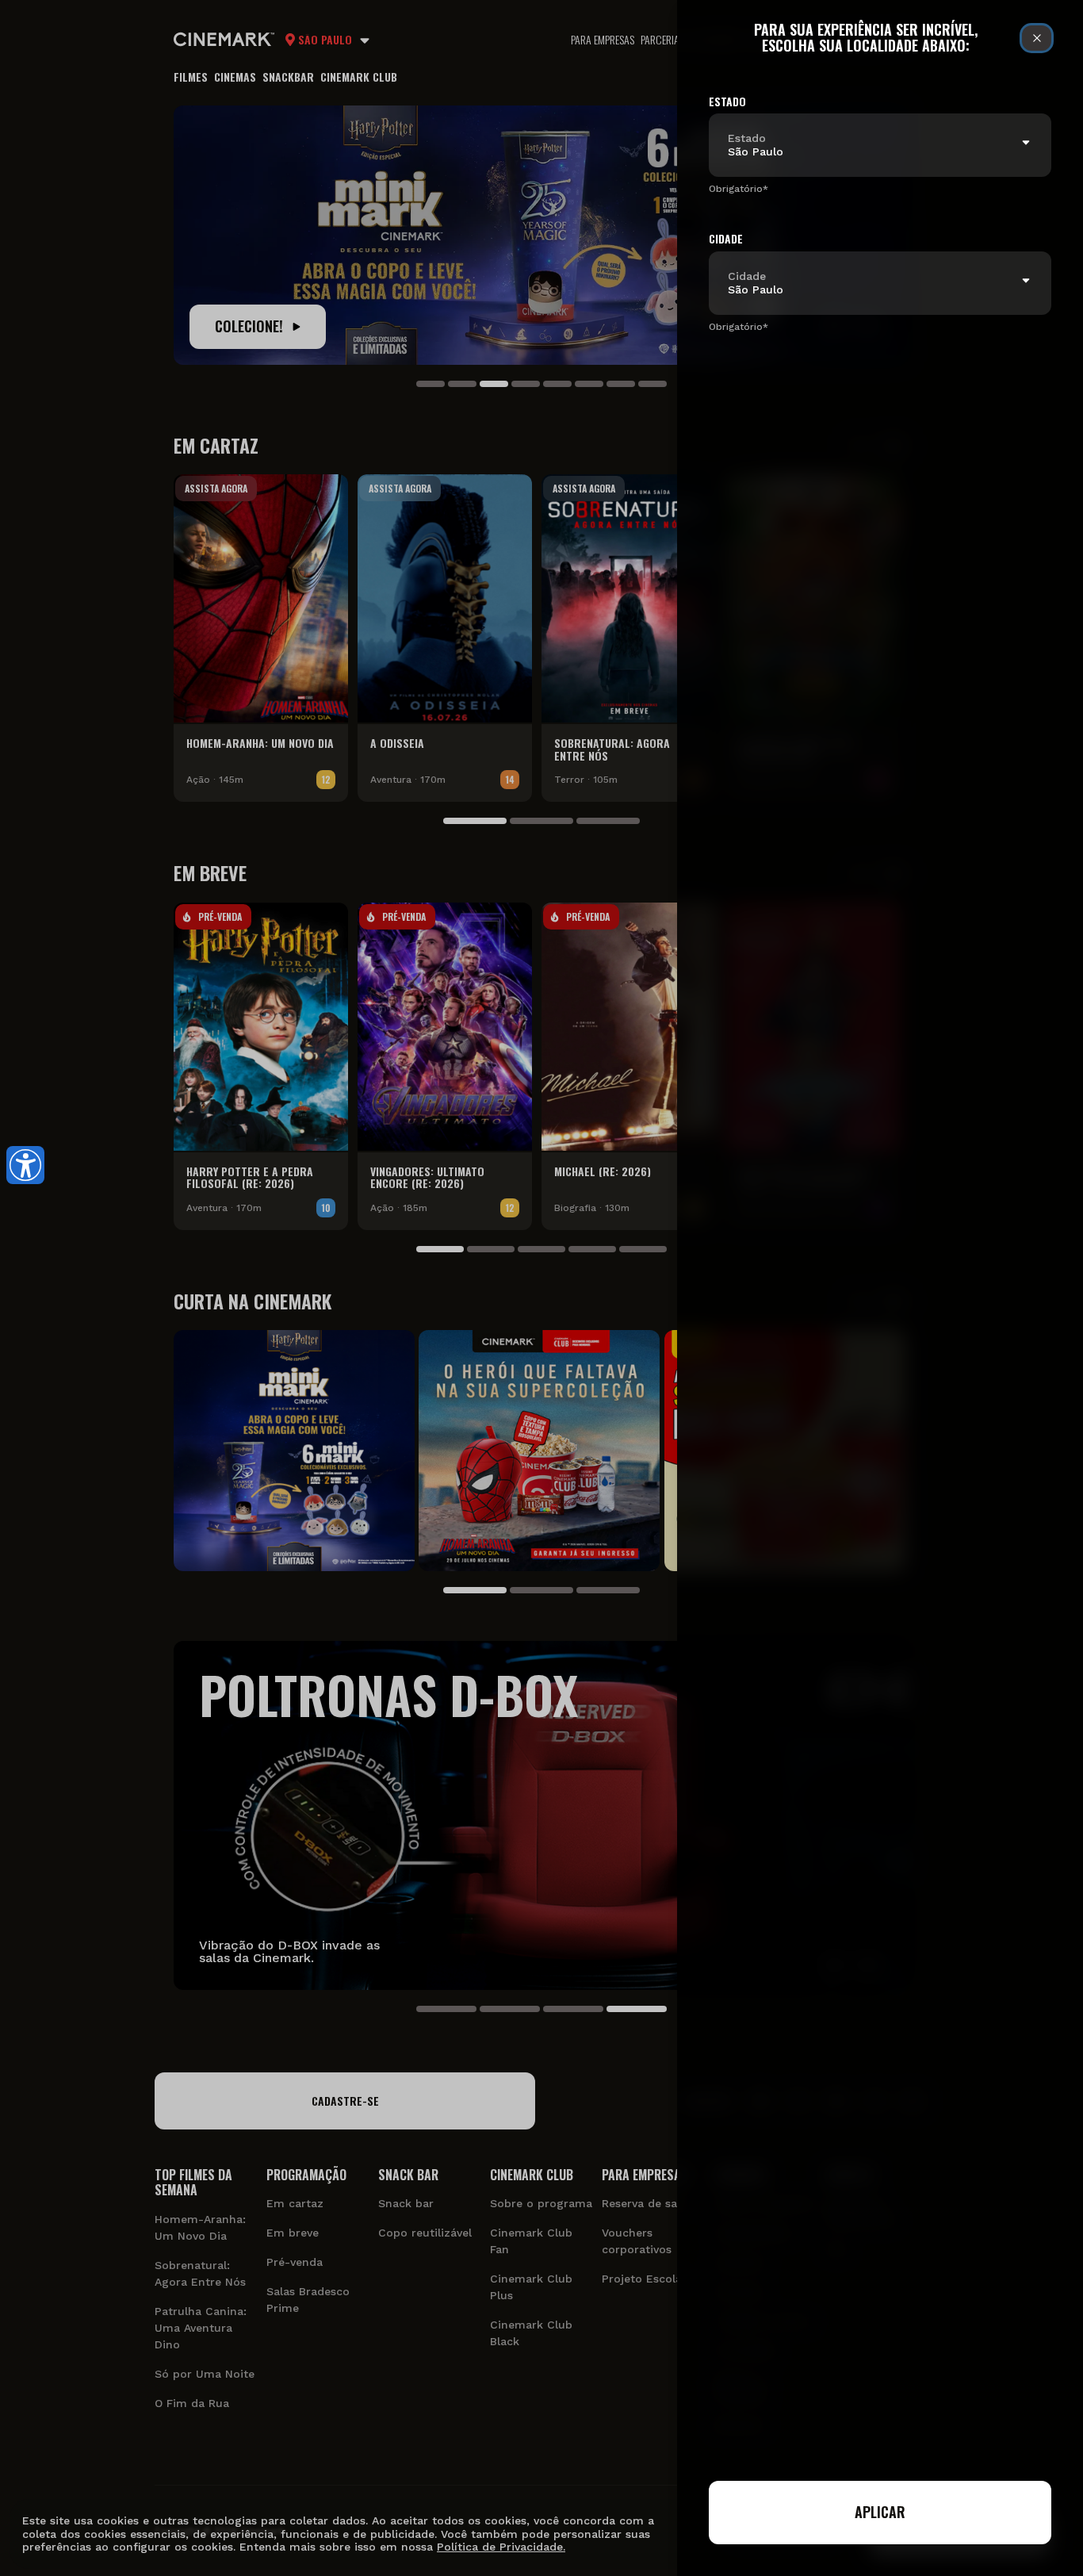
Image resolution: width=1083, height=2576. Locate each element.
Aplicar (880, 2512)
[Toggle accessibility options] (25, 1165)
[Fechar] (1037, 38)
